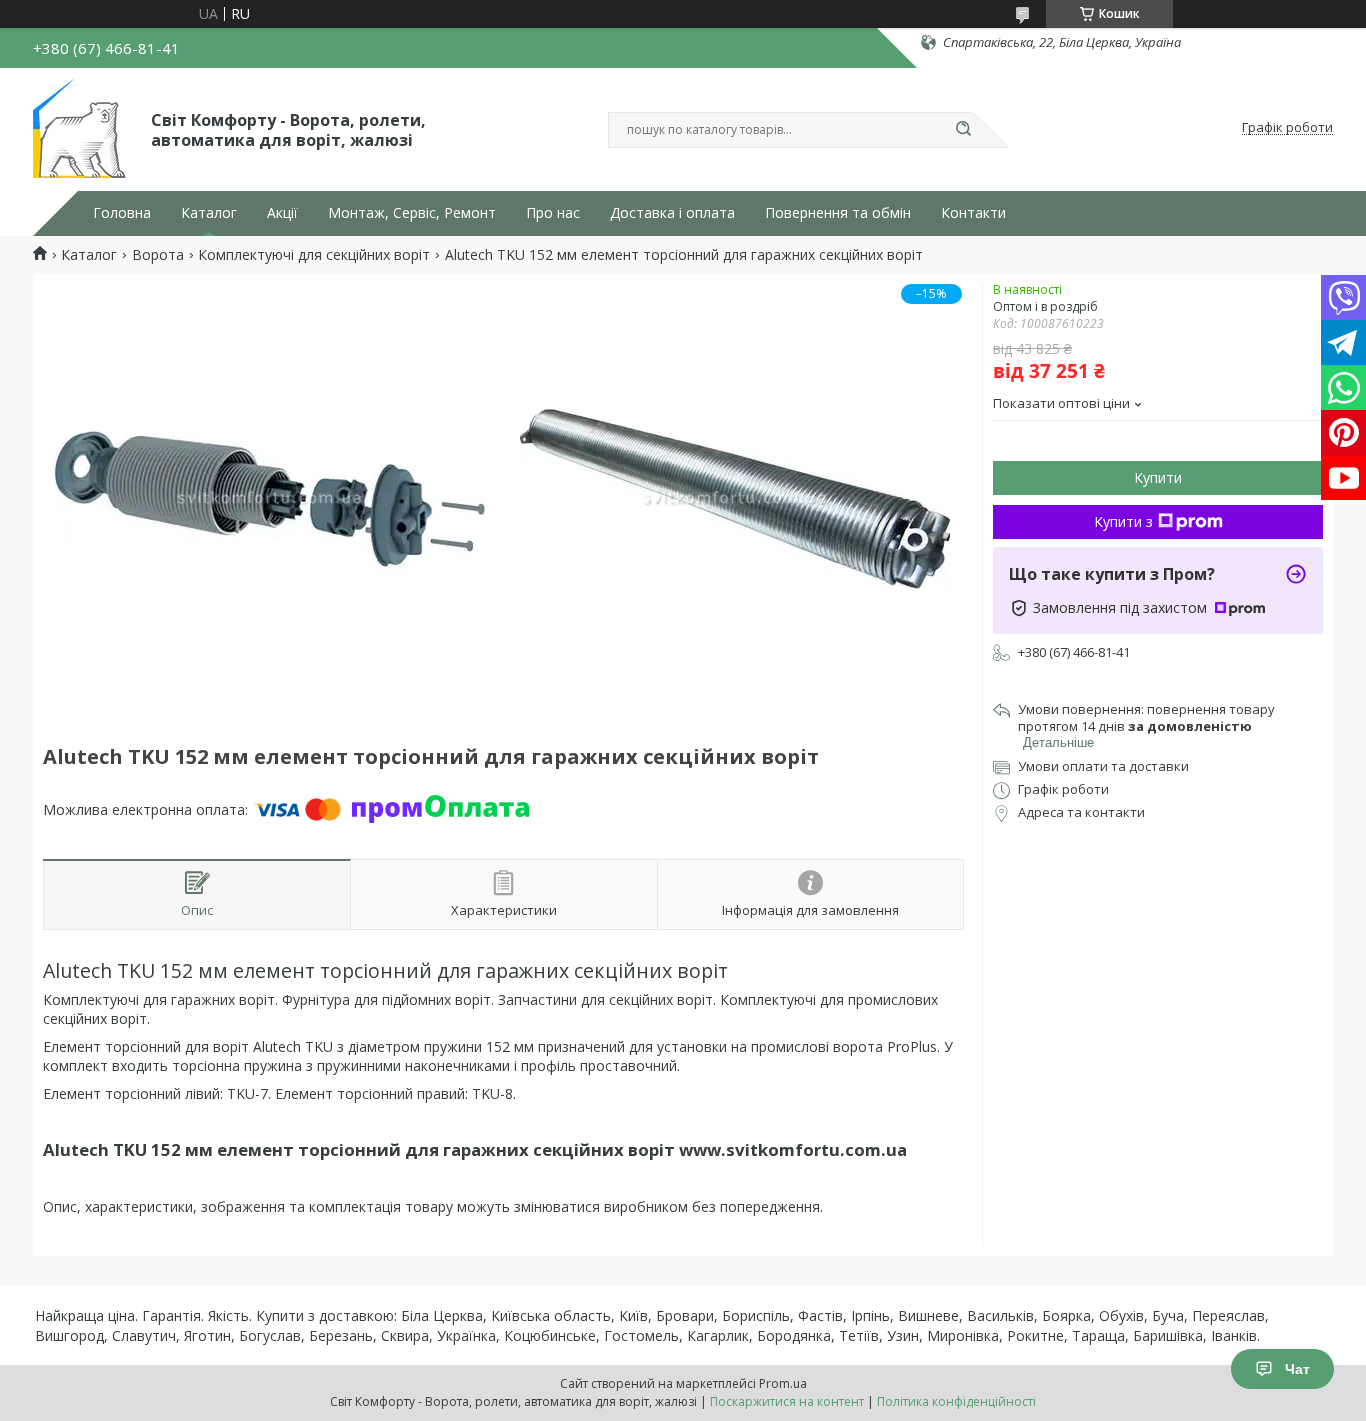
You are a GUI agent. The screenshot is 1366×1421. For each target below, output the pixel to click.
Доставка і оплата (672, 213)
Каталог (209, 213)
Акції (282, 213)
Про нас (553, 213)
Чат (1297, 1369)
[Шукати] (963, 130)
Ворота (158, 255)
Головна (122, 213)
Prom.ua (783, 1383)
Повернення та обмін (838, 213)
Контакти (973, 213)
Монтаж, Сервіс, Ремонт (412, 213)
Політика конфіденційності (956, 1401)
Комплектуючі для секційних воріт (314, 255)
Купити (1158, 477)
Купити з (1123, 521)
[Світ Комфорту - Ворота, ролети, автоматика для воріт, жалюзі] (83, 128)
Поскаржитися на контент (787, 1401)
